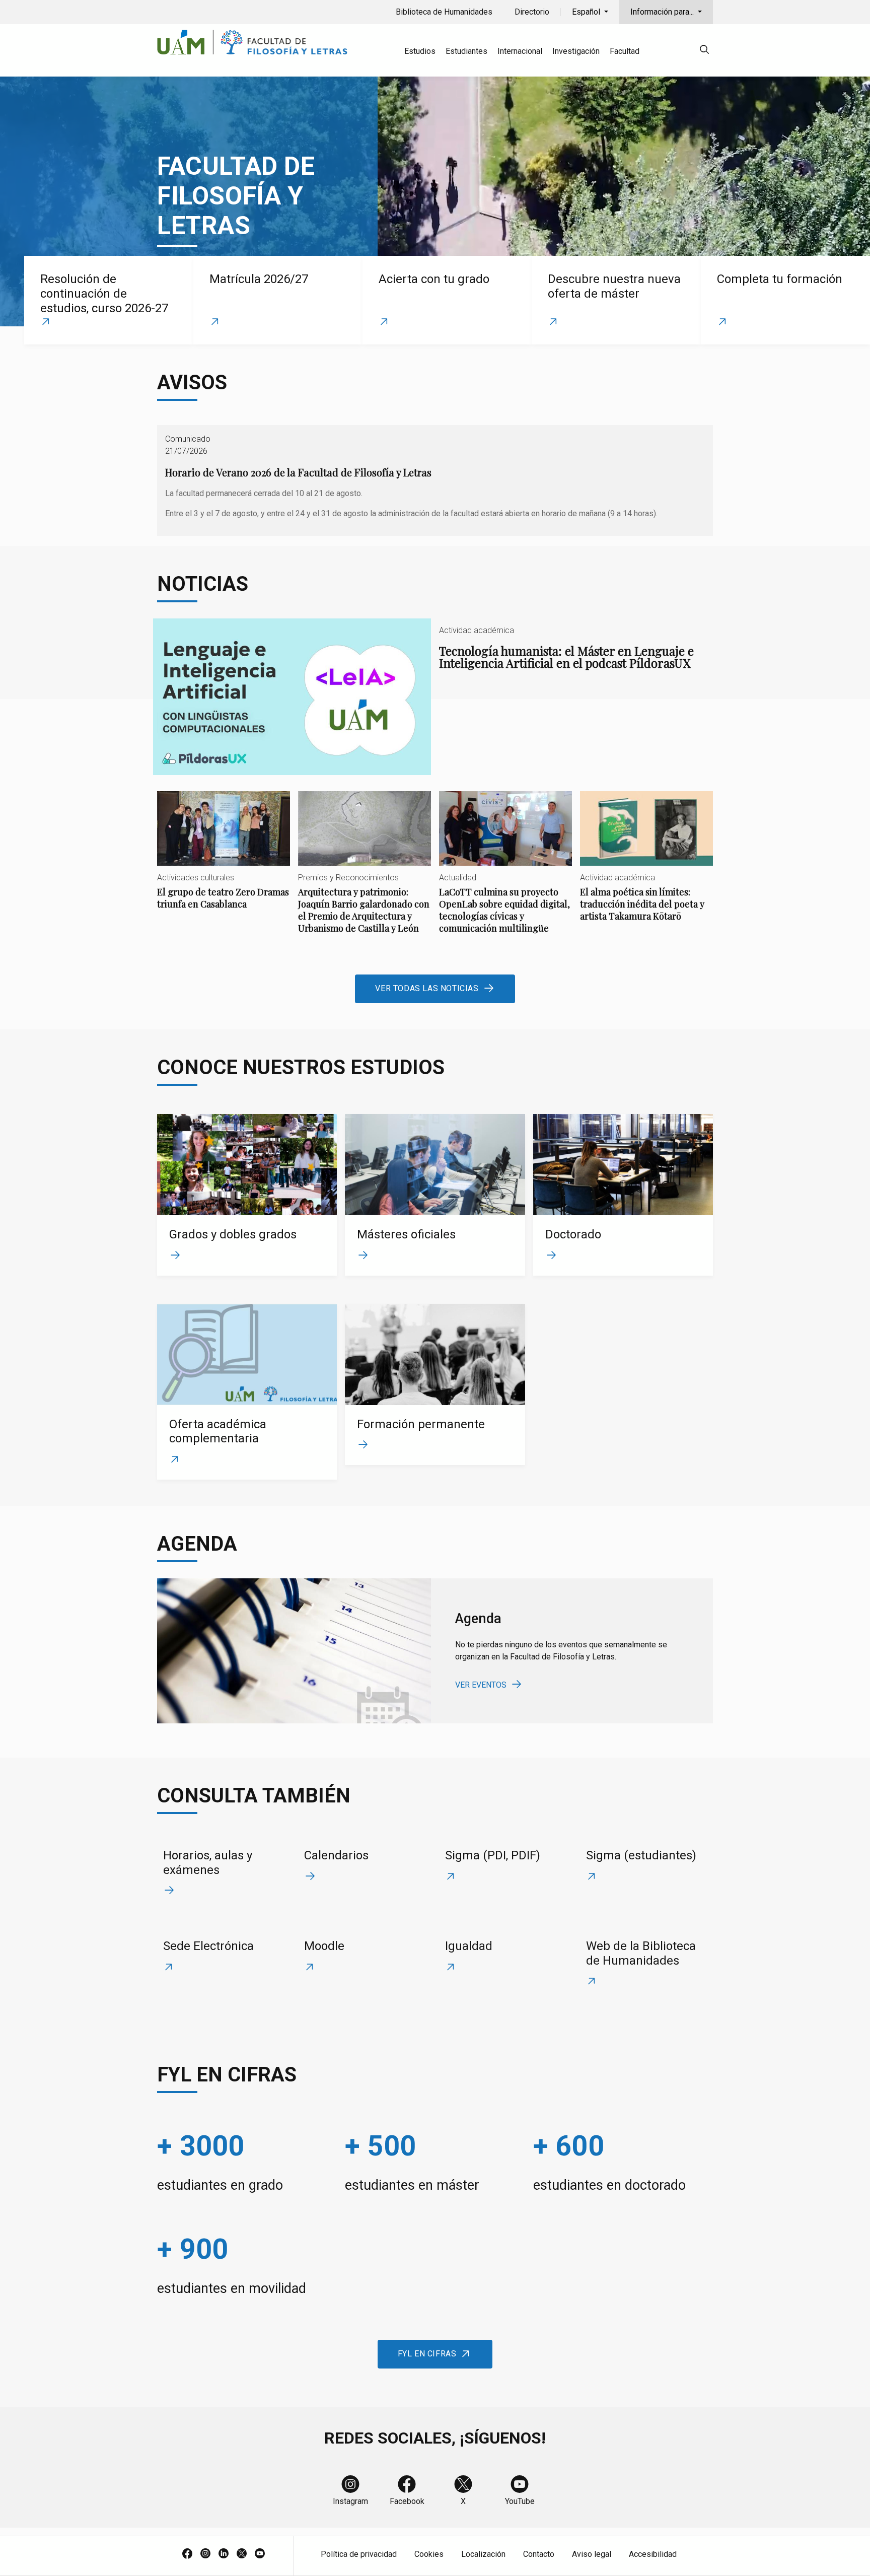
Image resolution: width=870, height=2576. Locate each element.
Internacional (520, 51)
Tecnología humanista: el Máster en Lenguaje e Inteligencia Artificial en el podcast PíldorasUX (435, 697)
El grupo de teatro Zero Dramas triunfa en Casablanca (224, 859)
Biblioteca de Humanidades (444, 12)
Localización (483, 2554)
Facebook (407, 2501)
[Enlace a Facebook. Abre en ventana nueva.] (187, 2554)
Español (587, 12)
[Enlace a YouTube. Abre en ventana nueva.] (260, 2554)
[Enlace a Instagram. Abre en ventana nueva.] (205, 2554)
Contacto (539, 2554)
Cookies (429, 2554)
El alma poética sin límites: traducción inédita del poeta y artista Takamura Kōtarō (646, 865)
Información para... (663, 12)
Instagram (350, 2501)
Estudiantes (466, 51)
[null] (704, 51)
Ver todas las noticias (427, 988)
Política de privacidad (359, 2554)
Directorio (532, 12)
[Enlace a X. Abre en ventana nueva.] (242, 2554)
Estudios (420, 51)
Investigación (576, 51)
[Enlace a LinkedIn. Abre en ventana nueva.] (224, 2554)
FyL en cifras (427, 2354)
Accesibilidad (653, 2554)
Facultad (625, 51)
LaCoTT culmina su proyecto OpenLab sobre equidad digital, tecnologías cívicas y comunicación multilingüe (505, 871)
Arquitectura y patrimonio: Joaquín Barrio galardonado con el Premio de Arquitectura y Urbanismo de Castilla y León (365, 871)
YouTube (520, 2501)
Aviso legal (592, 2554)
